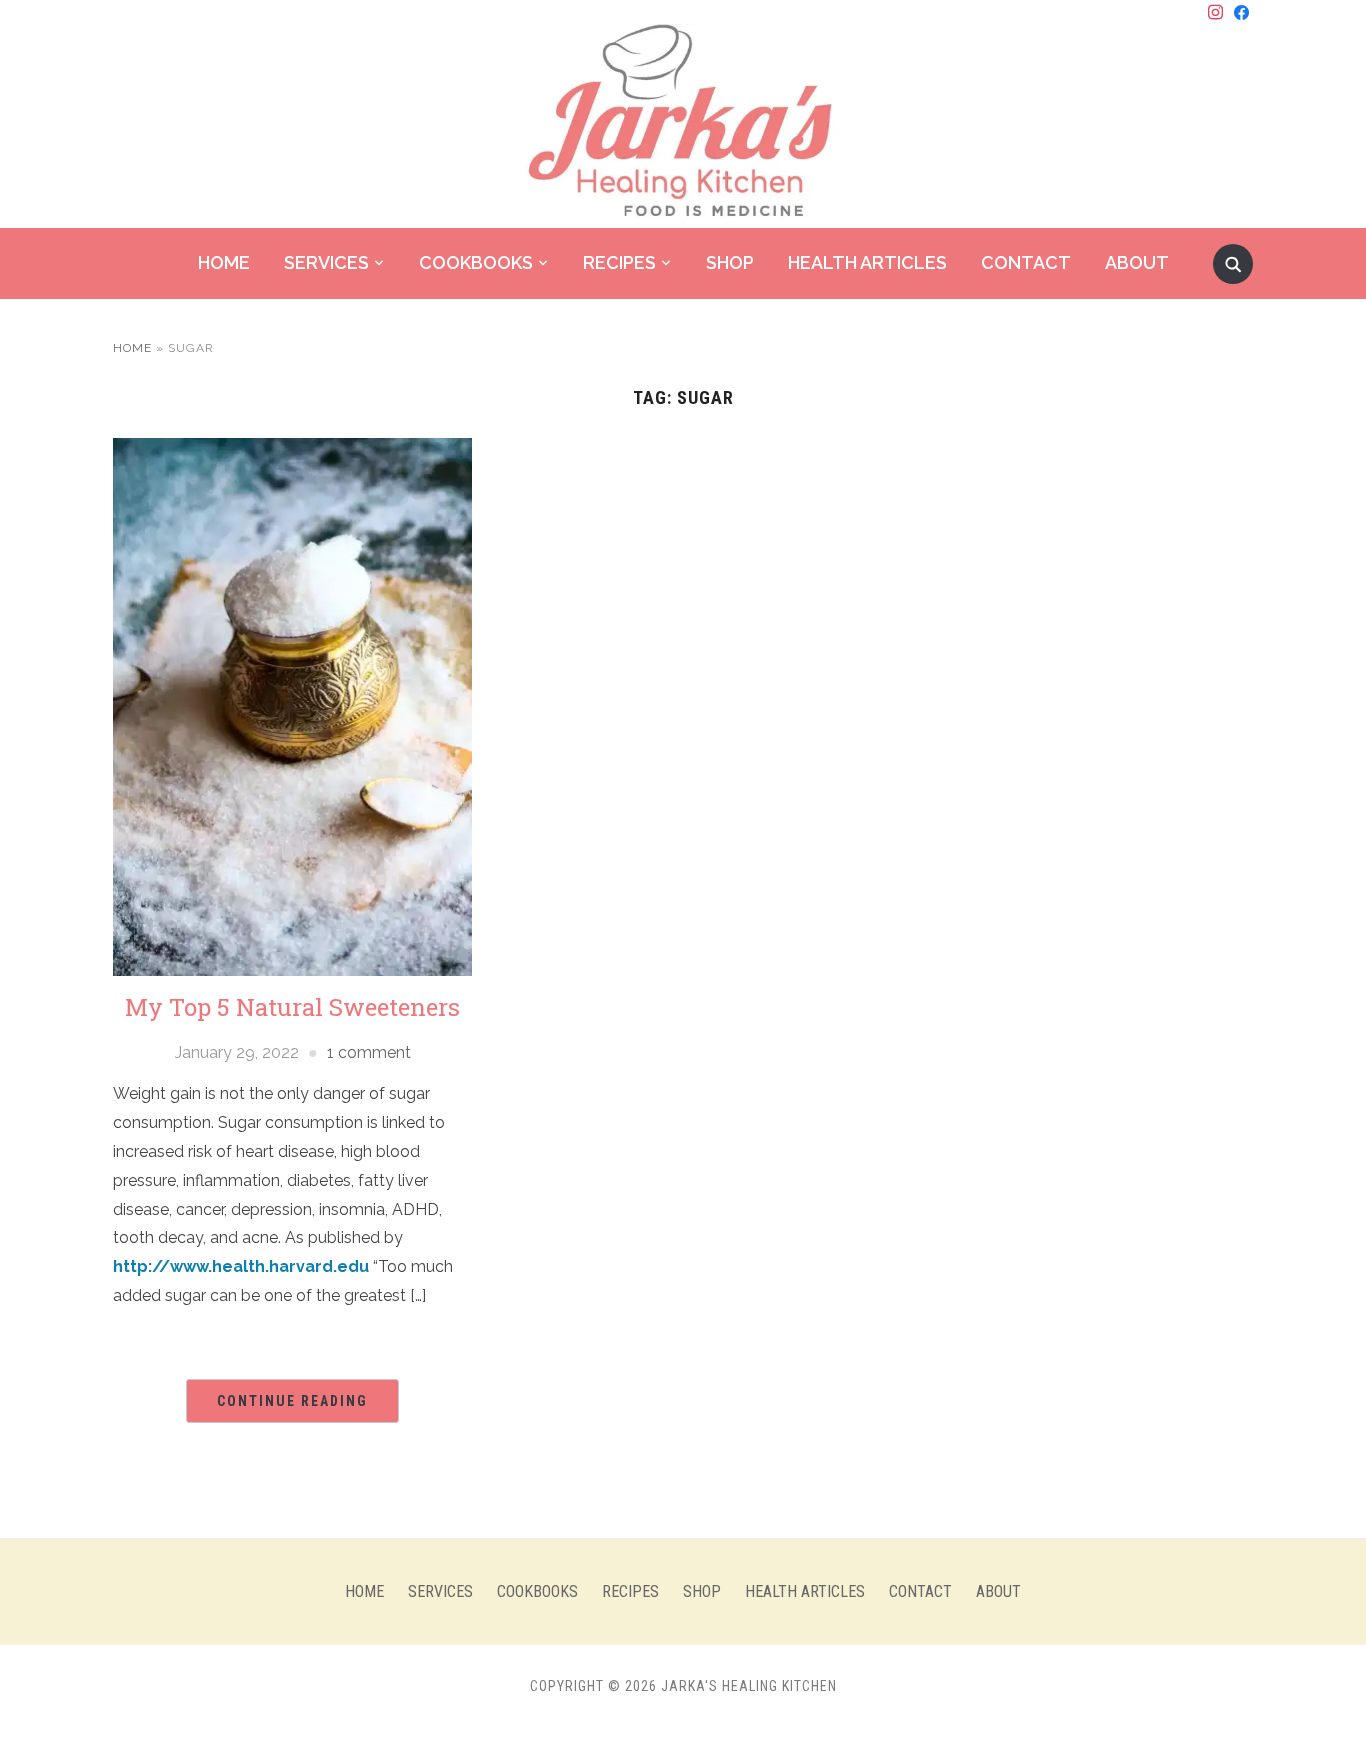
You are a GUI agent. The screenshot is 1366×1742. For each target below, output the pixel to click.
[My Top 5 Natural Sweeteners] (292, 705)
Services (326, 262)
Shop (730, 262)
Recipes (619, 262)
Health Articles (867, 262)
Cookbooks (476, 262)
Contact (1026, 262)
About (1137, 262)
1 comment (369, 1052)
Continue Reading (292, 1401)
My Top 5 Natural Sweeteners (292, 1007)
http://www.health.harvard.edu (241, 1266)
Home (224, 262)
